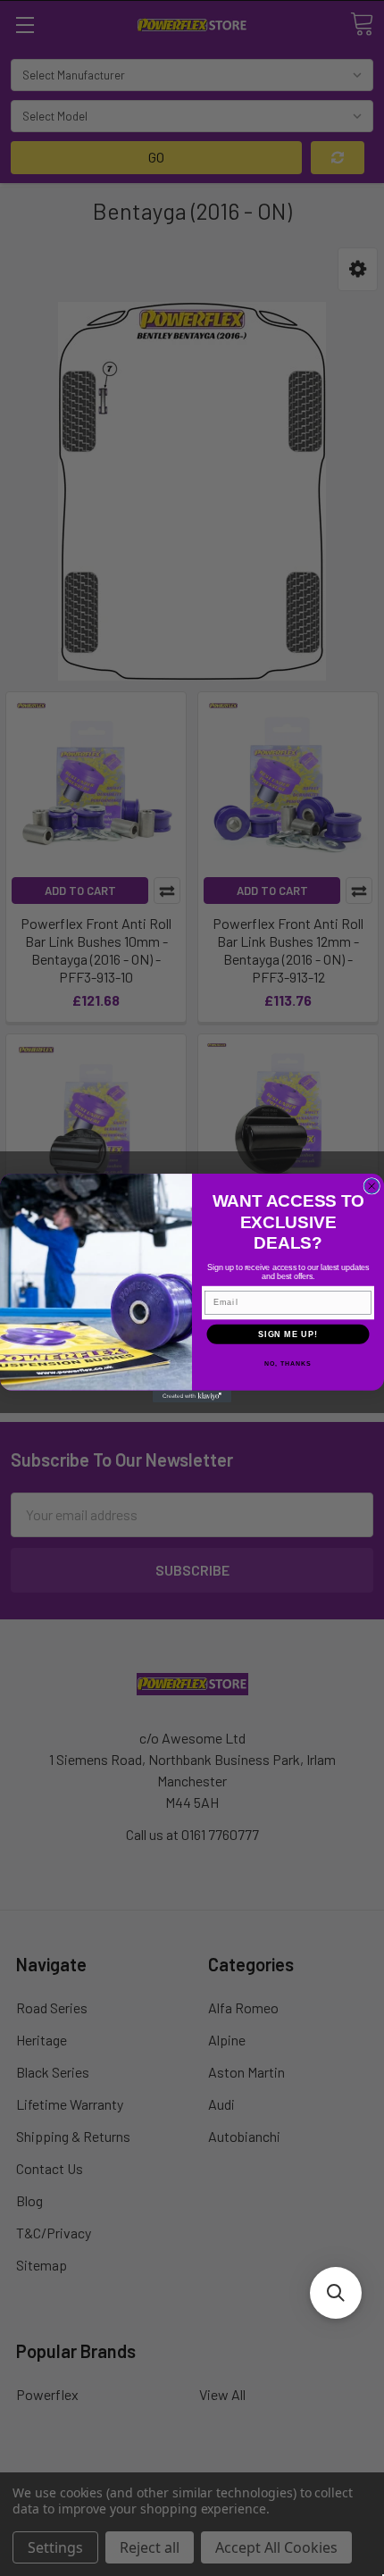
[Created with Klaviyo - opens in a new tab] (192, 1397)
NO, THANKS (288, 1364)
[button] (336, 2293)
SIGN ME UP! (288, 1334)
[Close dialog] (372, 1187)
